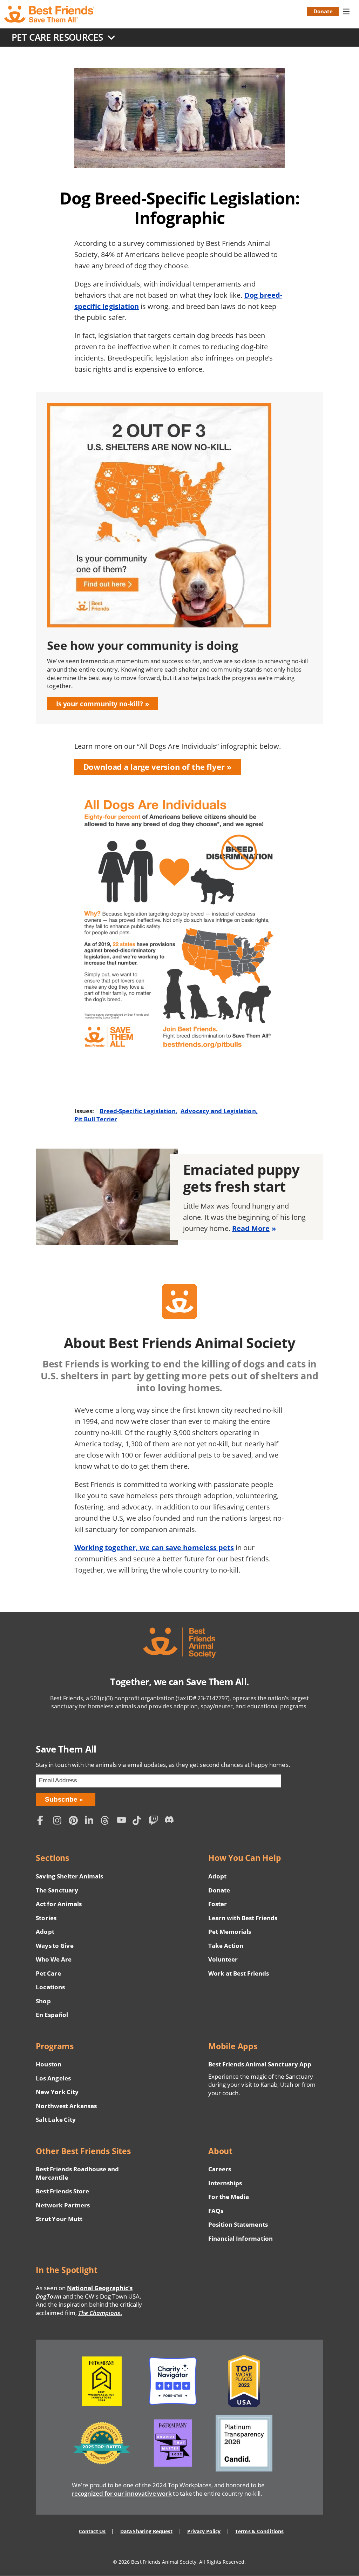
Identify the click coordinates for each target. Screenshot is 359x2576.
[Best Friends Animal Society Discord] (171, 1821)
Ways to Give (55, 1946)
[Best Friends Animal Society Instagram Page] (59, 1821)
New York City (57, 2092)
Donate (323, 11)
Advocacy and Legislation (218, 1111)
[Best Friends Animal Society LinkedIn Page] (91, 1821)
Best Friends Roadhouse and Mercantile (77, 2173)
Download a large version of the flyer (154, 767)
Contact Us (92, 2531)
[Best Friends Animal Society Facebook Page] (43, 1821)
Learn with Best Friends (243, 1918)
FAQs (216, 2211)
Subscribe (61, 1799)
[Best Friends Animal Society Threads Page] (107, 1821)
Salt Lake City (56, 2120)
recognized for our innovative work (122, 2493)
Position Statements (238, 2224)
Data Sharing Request (146, 2531)
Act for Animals (59, 1904)
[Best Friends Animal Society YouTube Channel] (123, 1821)
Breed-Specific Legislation (138, 1111)
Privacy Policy (204, 2531)
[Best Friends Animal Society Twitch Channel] (155, 1821)
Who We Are (54, 1959)
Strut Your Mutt (59, 2219)
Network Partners (63, 2205)
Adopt (45, 1932)
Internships (225, 2183)
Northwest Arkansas (66, 2106)
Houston (48, 2064)
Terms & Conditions (259, 2531)
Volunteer (223, 1959)
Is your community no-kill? (100, 704)
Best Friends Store (62, 2191)
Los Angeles (53, 2078)
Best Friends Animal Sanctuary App (260, 2064)
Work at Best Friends (239, 1973)
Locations (50, 1987)
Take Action (226, 1946)
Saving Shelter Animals (69, 1876)
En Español (52, 2015)
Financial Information (241, 2238)
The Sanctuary (57, 1890)
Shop (43, 2001)
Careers (220, 2169)
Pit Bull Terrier (96, 1119)
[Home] (50, 14)
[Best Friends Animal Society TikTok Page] (139, 1821)
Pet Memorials (230, 1932)
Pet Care (48, 1973)
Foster (218, 1904)
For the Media (229, 2197)
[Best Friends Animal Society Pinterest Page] (75, 1821)
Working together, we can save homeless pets (154, 1548)
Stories (46, 1918)
